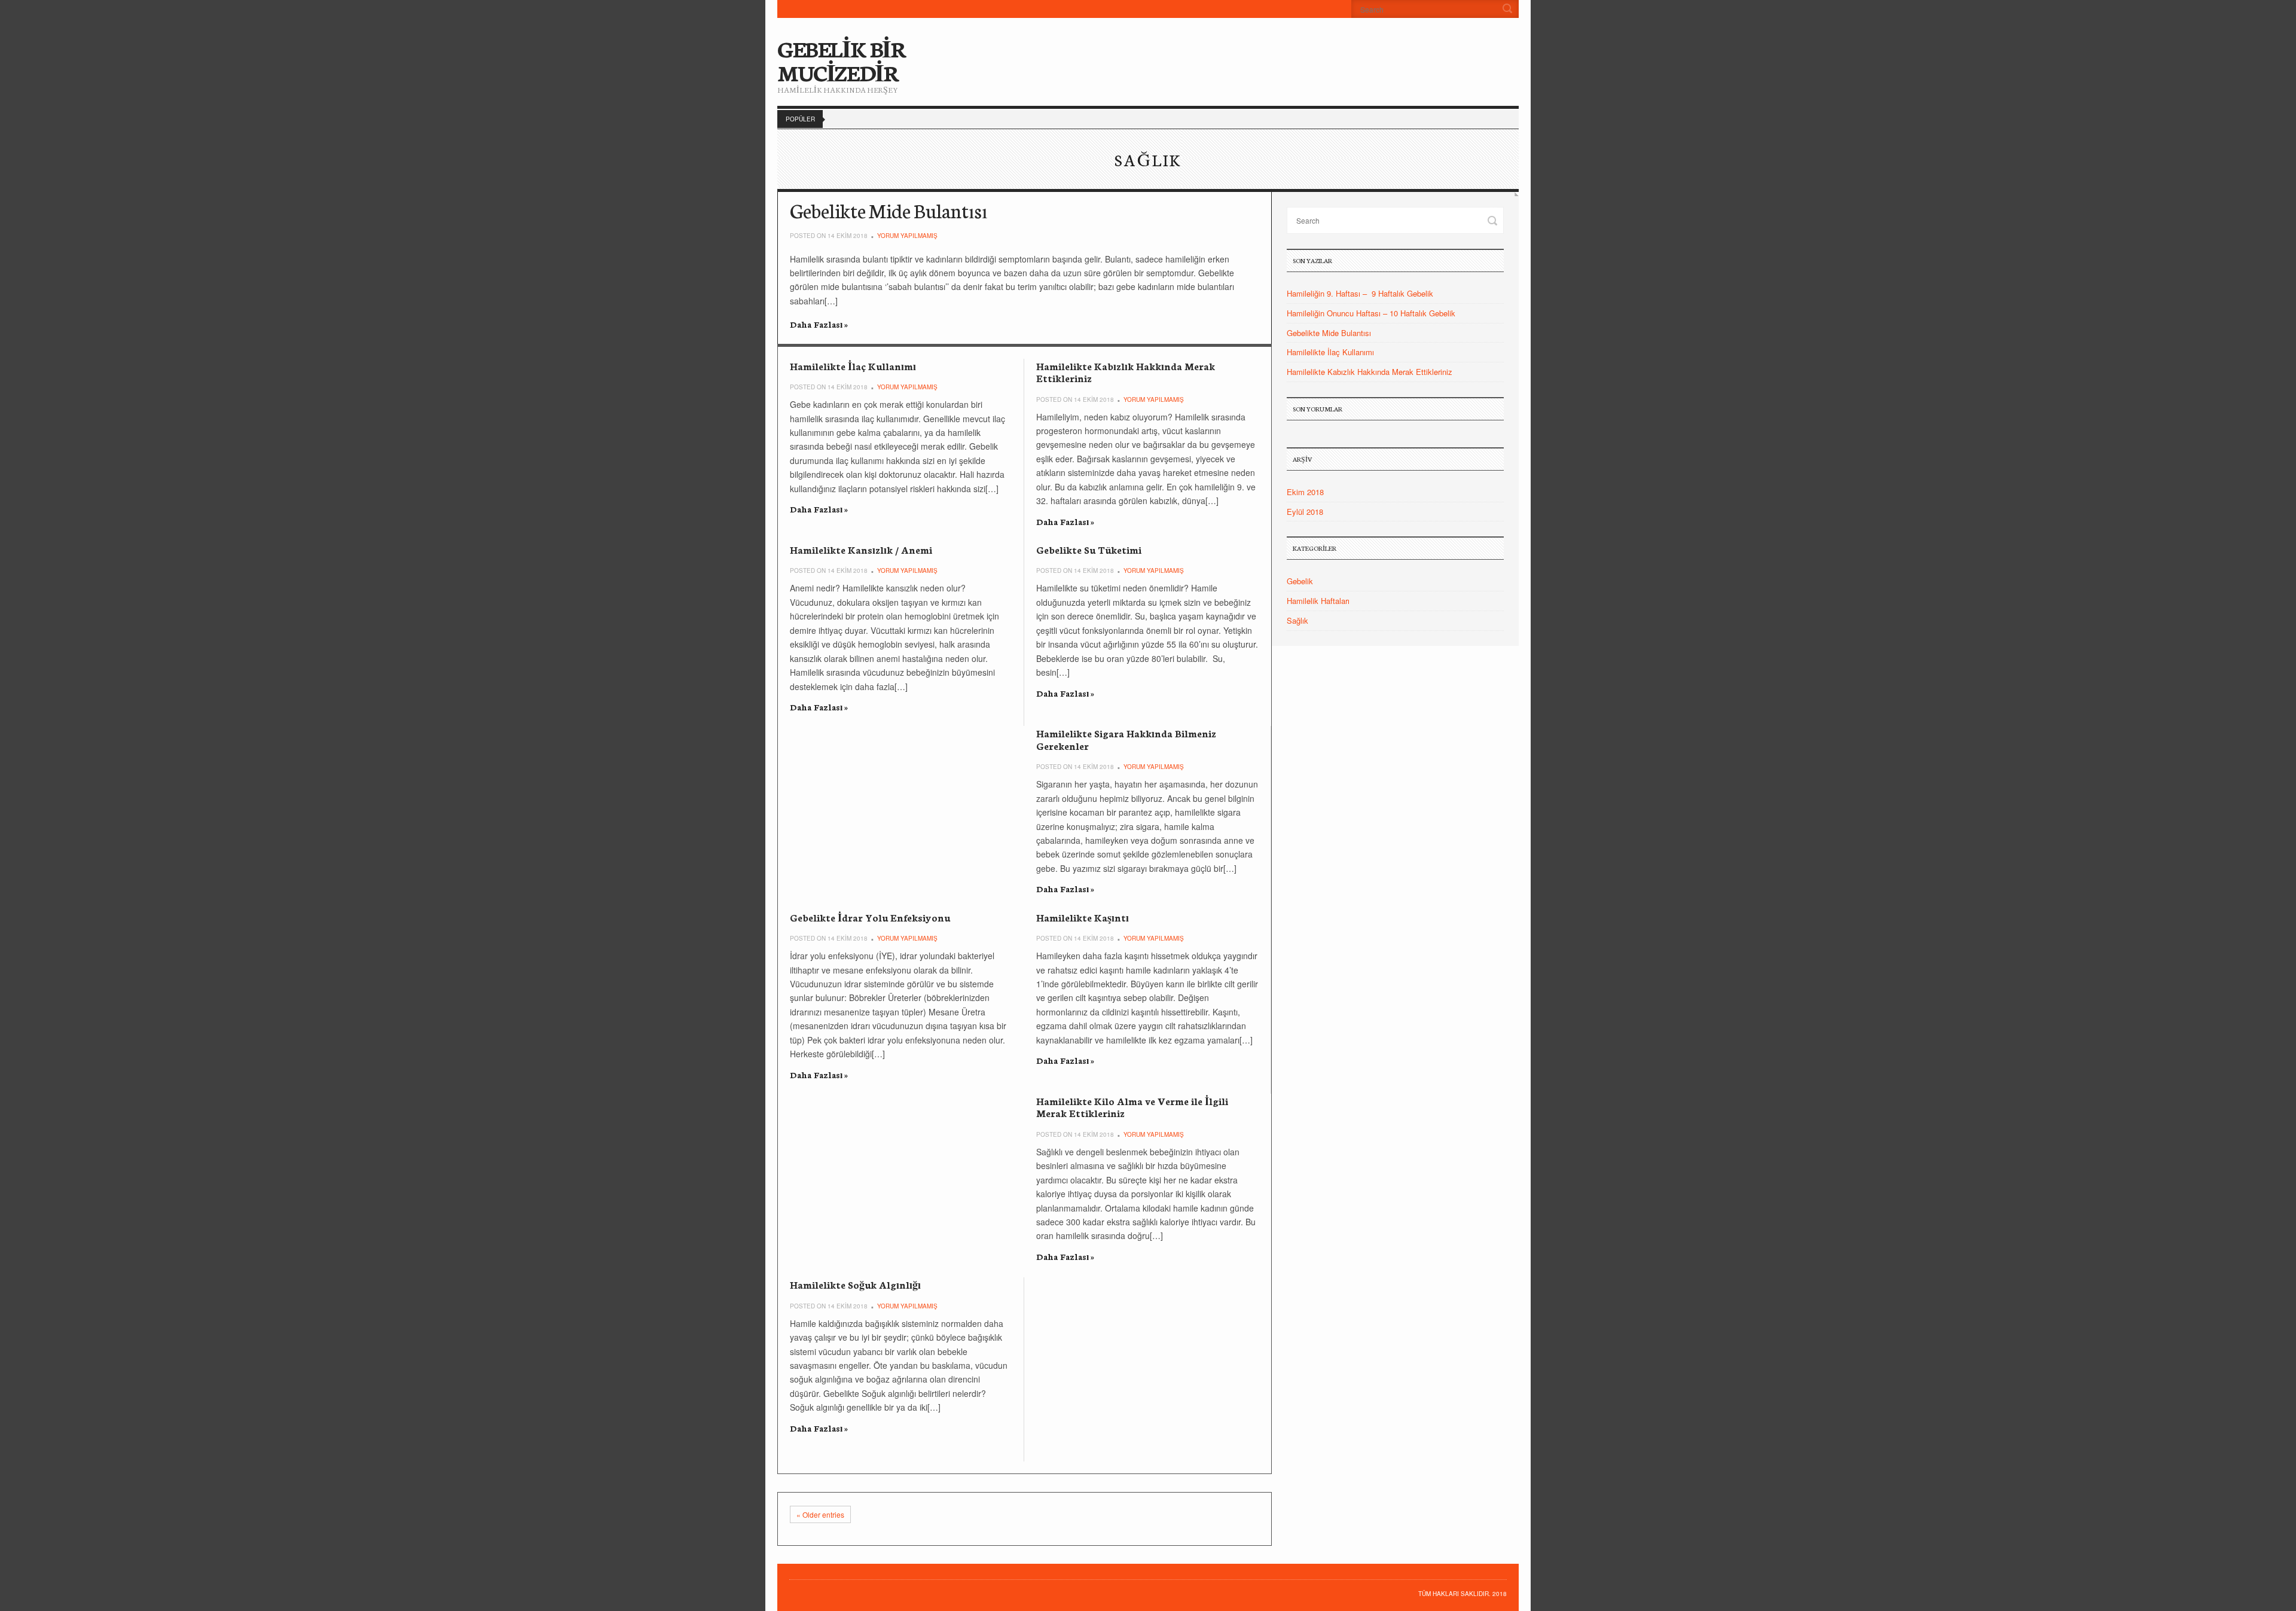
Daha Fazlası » (819, 324)
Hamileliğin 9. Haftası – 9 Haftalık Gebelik (1360, 293)
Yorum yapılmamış (907, 236)
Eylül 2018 (1305, 512)
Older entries (820, 1514)
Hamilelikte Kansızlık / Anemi (861, 549)
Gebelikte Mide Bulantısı (889, 210)
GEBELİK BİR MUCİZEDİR (842, 60)
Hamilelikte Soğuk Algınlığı (855, 1284)
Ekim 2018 (1305, 492)
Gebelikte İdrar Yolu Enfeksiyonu (870, 917)
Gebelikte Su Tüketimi (1089, 549)
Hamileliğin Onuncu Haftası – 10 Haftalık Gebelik (1371, 313)
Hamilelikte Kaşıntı (1083, 917)
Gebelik (1300, 581)
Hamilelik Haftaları (1318, 601)
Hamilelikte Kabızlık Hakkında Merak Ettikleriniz (1126, 372)
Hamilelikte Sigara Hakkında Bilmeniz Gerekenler (1126, 739)
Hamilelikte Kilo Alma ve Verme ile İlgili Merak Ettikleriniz (1132, 1107)
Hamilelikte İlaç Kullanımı (853, 366)
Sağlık (1297, 620)
